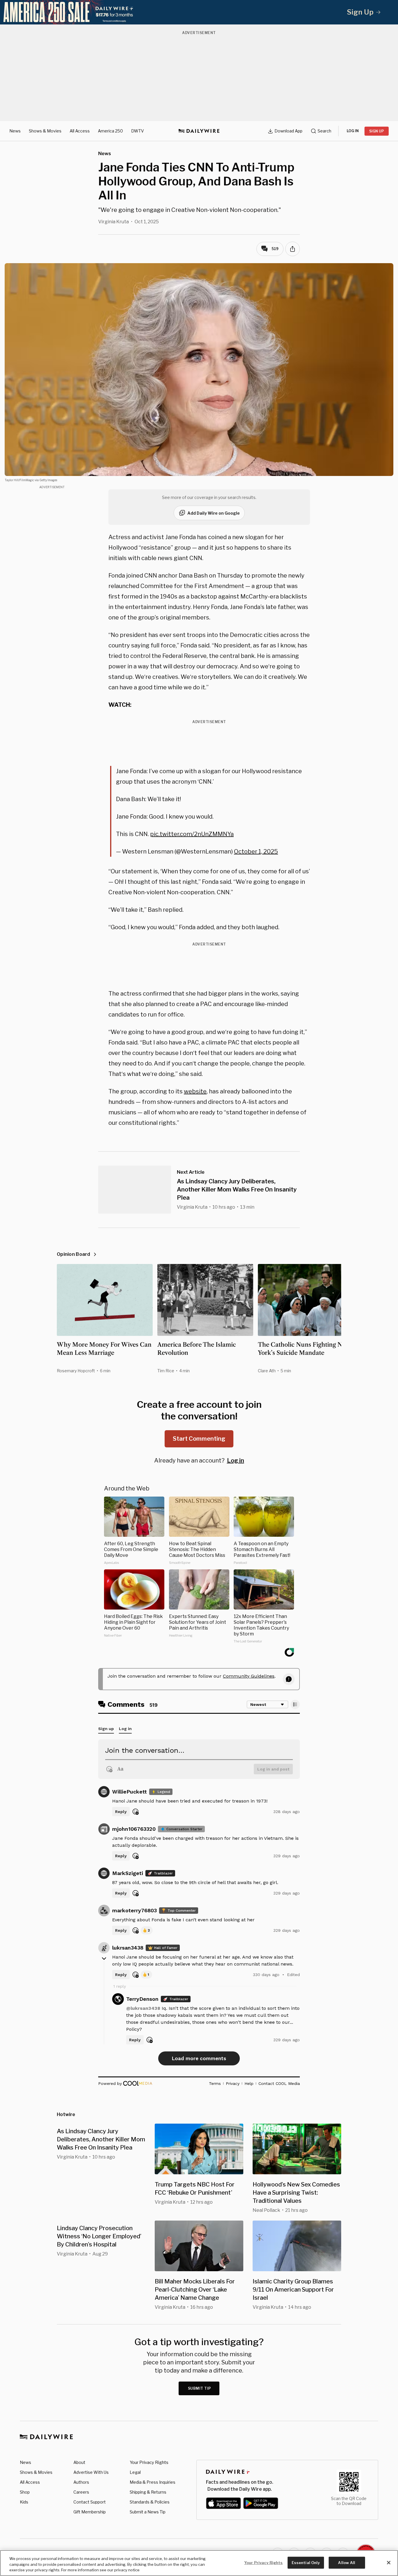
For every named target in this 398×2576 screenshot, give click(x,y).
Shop (25, 2492)
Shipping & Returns (148, 2492)
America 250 (110, 131)
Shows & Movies (45, 131)
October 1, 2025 (256, 851)
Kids (24, 2502)
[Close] (389, 2563)
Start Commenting (199, 1439)
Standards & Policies (150, 2502)
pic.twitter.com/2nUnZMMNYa (192, 834)
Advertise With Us (91, 2472)
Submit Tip (200, 2388)
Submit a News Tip (148, 2512)
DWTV (138, 131)
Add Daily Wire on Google (214, 513)
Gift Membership (90, 2512)
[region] (199, 2563)
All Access (80, 131)
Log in (236, 1460)
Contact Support (90, 2502)
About (79, 2462)
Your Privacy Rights (149, 2462)
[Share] (293, 249)
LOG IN (353, 131)
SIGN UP (377, 131)
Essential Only (306, 2562)
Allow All (347, 2562)
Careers (81, 2492)
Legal (135, 2472)
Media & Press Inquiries (153, 2482)
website (195, 1091)
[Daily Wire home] (199, 131)
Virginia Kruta (113, 222)
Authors (81, 2482)
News (15, 131)
